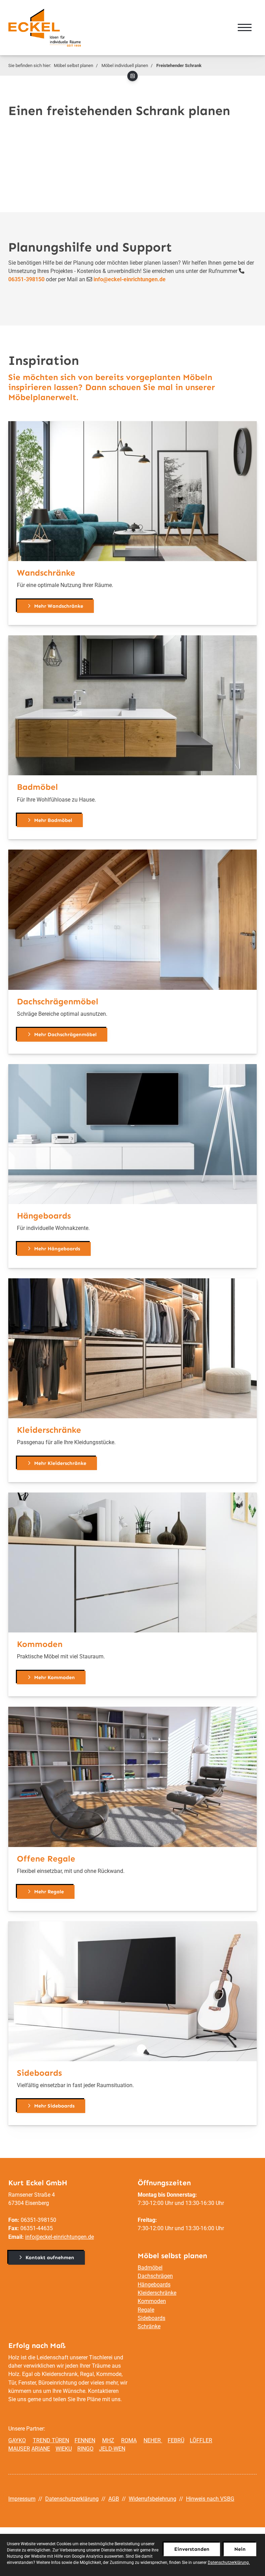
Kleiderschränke (157, 2293)
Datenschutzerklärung (72, 2499)
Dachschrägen (155, 2276)
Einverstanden (192, 2549)
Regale (146, 2310)
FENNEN (85, 2440)
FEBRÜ (176, 2440)
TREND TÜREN (51, 2440)
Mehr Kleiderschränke (60, 1463)
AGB (114, 2499)
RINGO (85, 2449)
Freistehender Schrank (179, 65)
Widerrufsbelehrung (153, 2499)
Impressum (22, 2499)
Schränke (149, 2326)
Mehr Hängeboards (57, 1249)
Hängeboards (154, 2285)
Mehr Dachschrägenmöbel (65, 1034)
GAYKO (17, 2440)
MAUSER (19, 2449)
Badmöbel (150, 2268)
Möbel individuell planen (125, 65)
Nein (240, 2549)
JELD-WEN (112, 2449)
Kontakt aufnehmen (50, 2257)
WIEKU (64, 2449)
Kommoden (152, 2301)
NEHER (153, 2440)
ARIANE (41, 2449)
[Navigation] (245, 28)
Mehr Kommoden (55, 1677)
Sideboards (151, 2318)
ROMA (129, 2440)
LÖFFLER (201, 2440)
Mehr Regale (49, 1892)
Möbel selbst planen (73, 65)
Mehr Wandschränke (59, 606)
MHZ (108, 2440)
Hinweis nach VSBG (210, 2499)
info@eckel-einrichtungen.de (60, 2237)
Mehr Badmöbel (53, 820)
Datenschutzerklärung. (229, 2563)
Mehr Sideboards (54, 2106)
